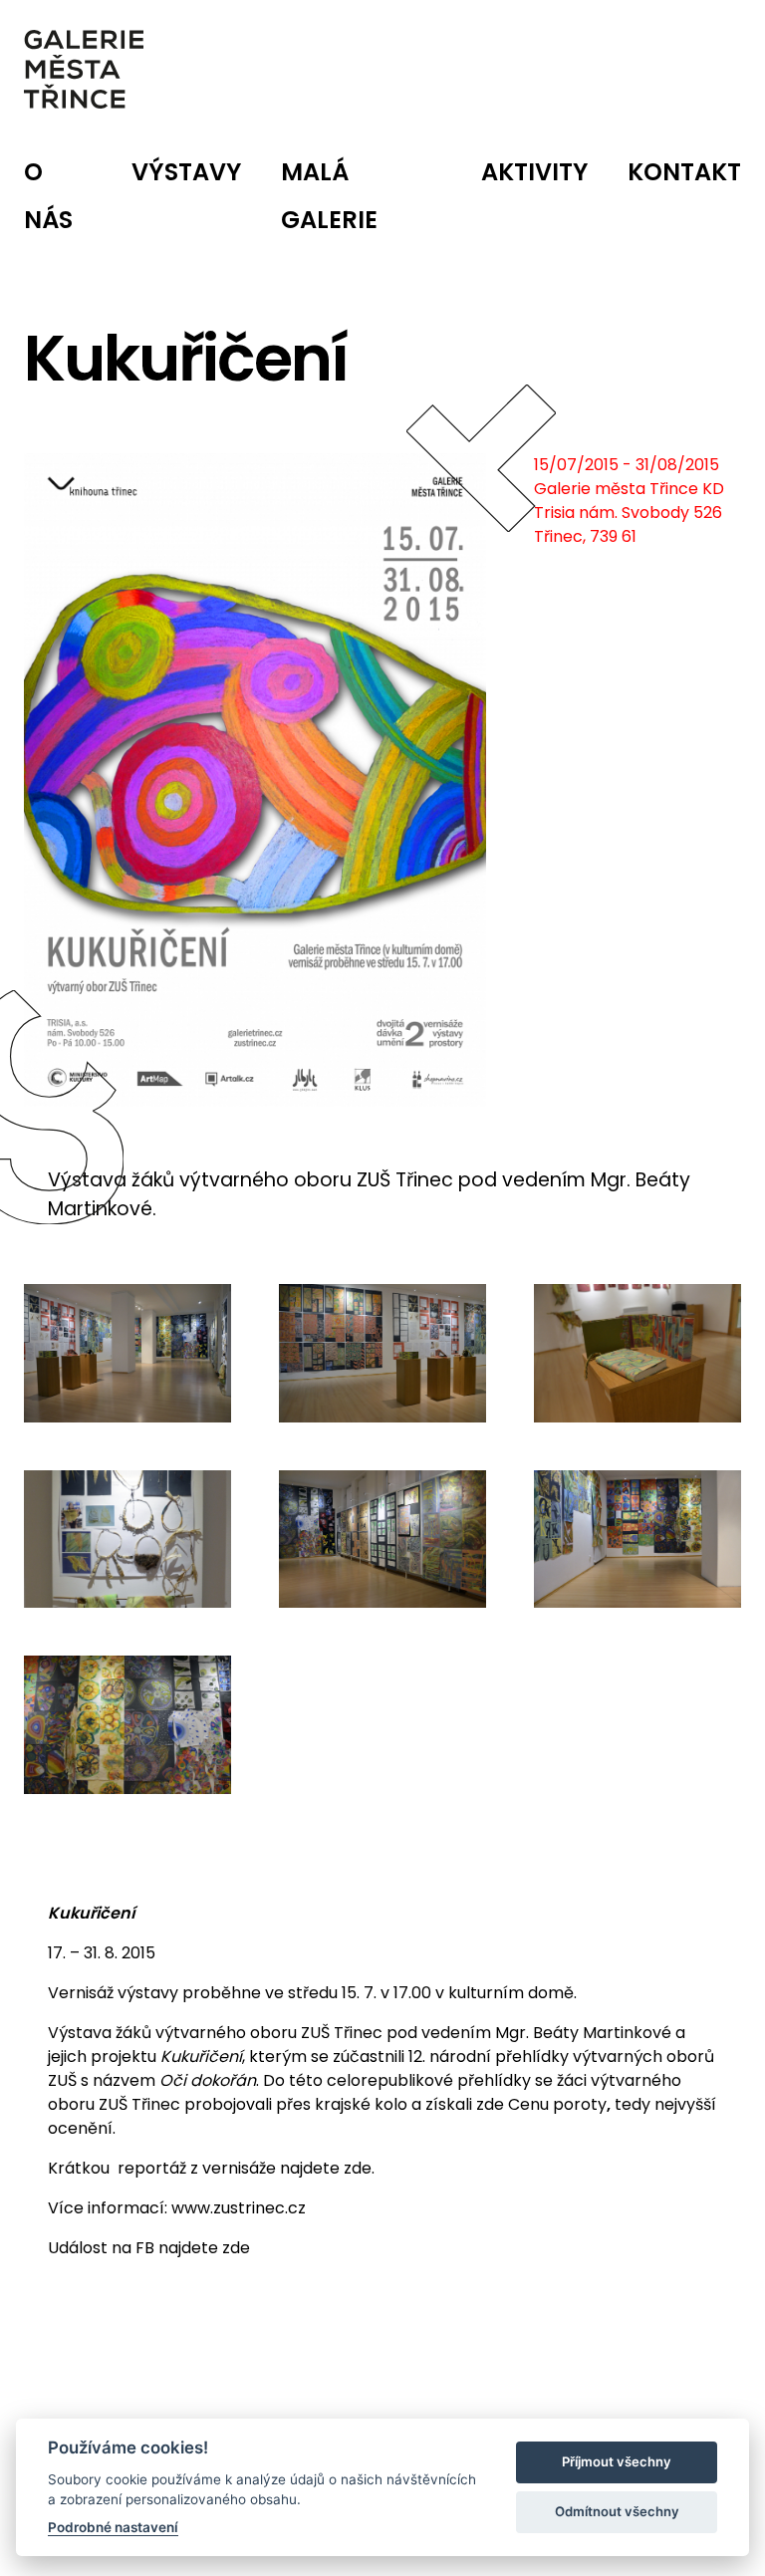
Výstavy (186, 172)
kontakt (684, 172)
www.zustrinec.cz (239, 2208)
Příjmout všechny (617, 2461)
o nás (48, 196)
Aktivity (534, 172)
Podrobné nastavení (113, 2527)
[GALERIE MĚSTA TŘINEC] (84, 69)
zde (358, 2168)
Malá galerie (329, 196)
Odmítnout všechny (617, 2511)
